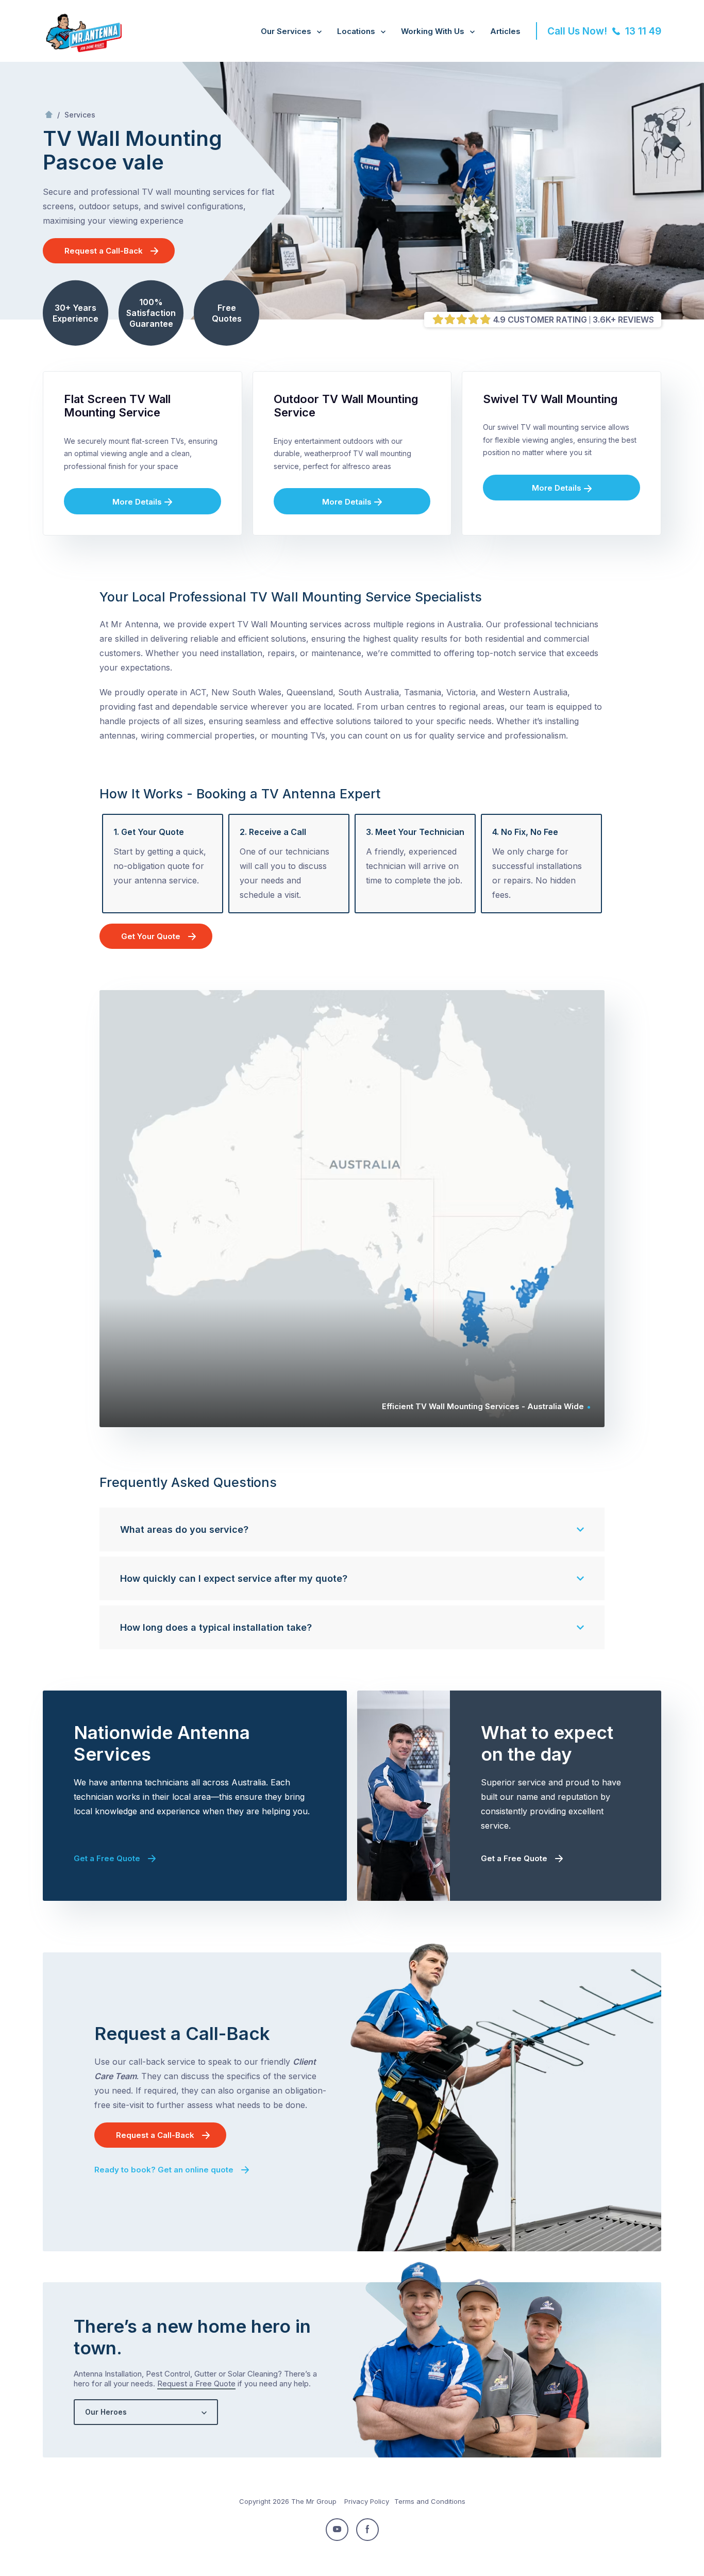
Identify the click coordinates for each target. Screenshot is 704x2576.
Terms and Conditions (430, 2501)
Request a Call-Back (104, 251)
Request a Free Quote (196, 2383)
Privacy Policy (367, 2501)
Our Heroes (106, 2412)
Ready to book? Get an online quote (164, 2170)
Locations (356, 31)
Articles (505, 31)
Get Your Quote (151, 936)
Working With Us (433, 31)
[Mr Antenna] (82, 50)
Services (80, 115)
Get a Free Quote (107, 1858)
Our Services (286, 31)
